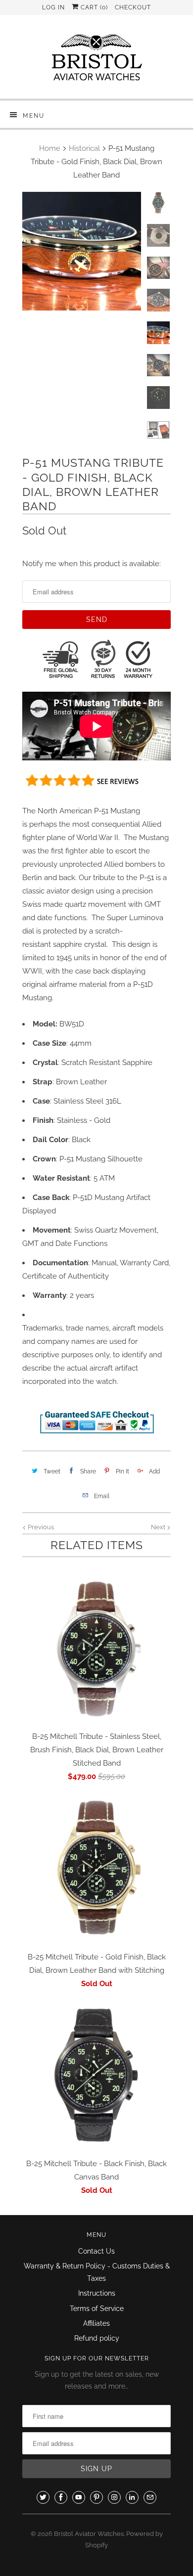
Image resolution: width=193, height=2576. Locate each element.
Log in (53, 7)
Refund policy (97, 2338)
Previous (40, 1527)
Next (159, 1527)
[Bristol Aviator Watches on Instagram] (114, 2497)
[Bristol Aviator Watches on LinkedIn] (132, 2497)
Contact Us (96, 2251)
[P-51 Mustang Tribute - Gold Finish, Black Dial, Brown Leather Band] (82, 251)
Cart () (93, 7)
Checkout (133, 7)
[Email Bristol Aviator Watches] (150, 2497)
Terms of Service (97, 2309)
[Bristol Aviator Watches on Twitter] (43, 2497)
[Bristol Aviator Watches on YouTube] (79, 2497)
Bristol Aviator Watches (89, 2534)
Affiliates (96, 2323)
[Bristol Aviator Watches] (96, 61)
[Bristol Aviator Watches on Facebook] (61, 2497)
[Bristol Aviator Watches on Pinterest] (96, 2497)
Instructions (97, 2293)
